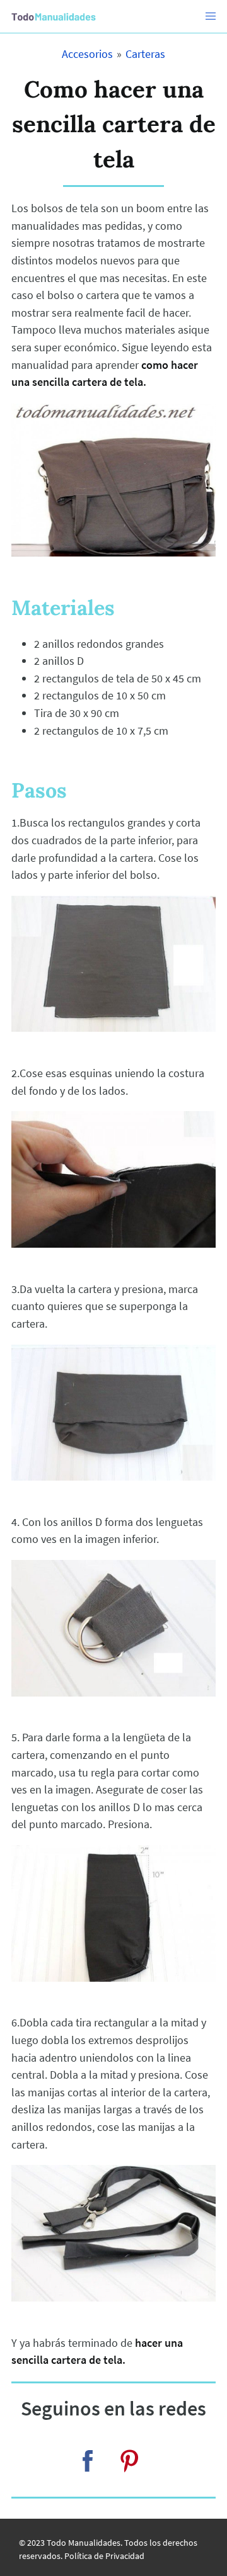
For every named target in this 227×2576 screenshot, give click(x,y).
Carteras (145, 54)
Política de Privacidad (104, 2556)
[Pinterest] (129, 2461)
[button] (211, 16)
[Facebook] (88, 2461)
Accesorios (87, 54)
